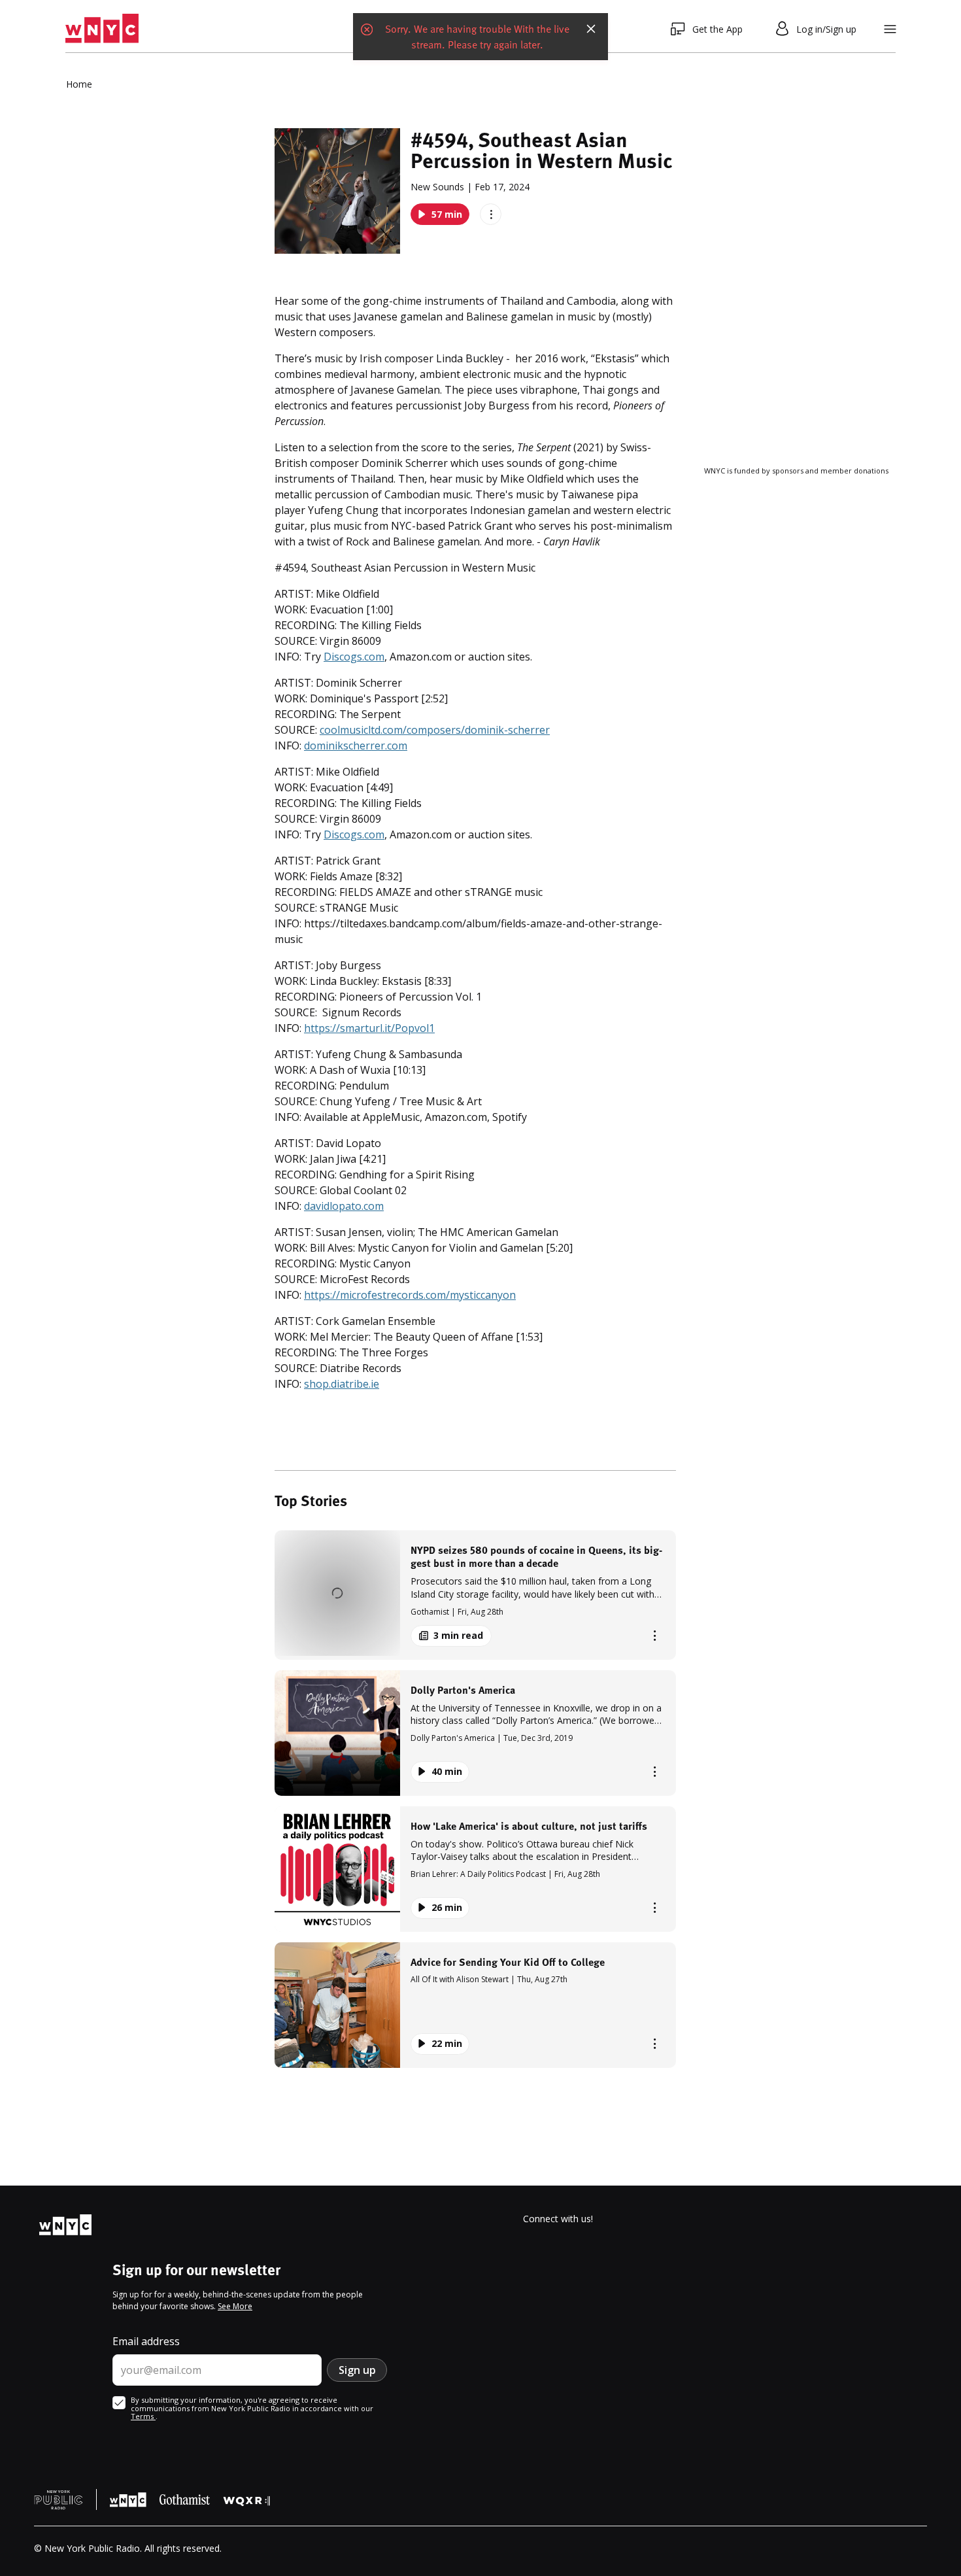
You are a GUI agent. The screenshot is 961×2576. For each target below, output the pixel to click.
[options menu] (491, 214)
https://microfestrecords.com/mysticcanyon (410, 1295)
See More (235, 2306)
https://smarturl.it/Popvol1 (369, 1028)
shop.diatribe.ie (342, 1384)
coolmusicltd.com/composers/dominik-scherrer (435, 730)
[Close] (591, 29)
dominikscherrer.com (356, 746)
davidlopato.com (344, 1206)
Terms (143, 2416)
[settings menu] (890, 29)
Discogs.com (354, 657)
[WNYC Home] (102, 29)
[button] (475, 1595)
